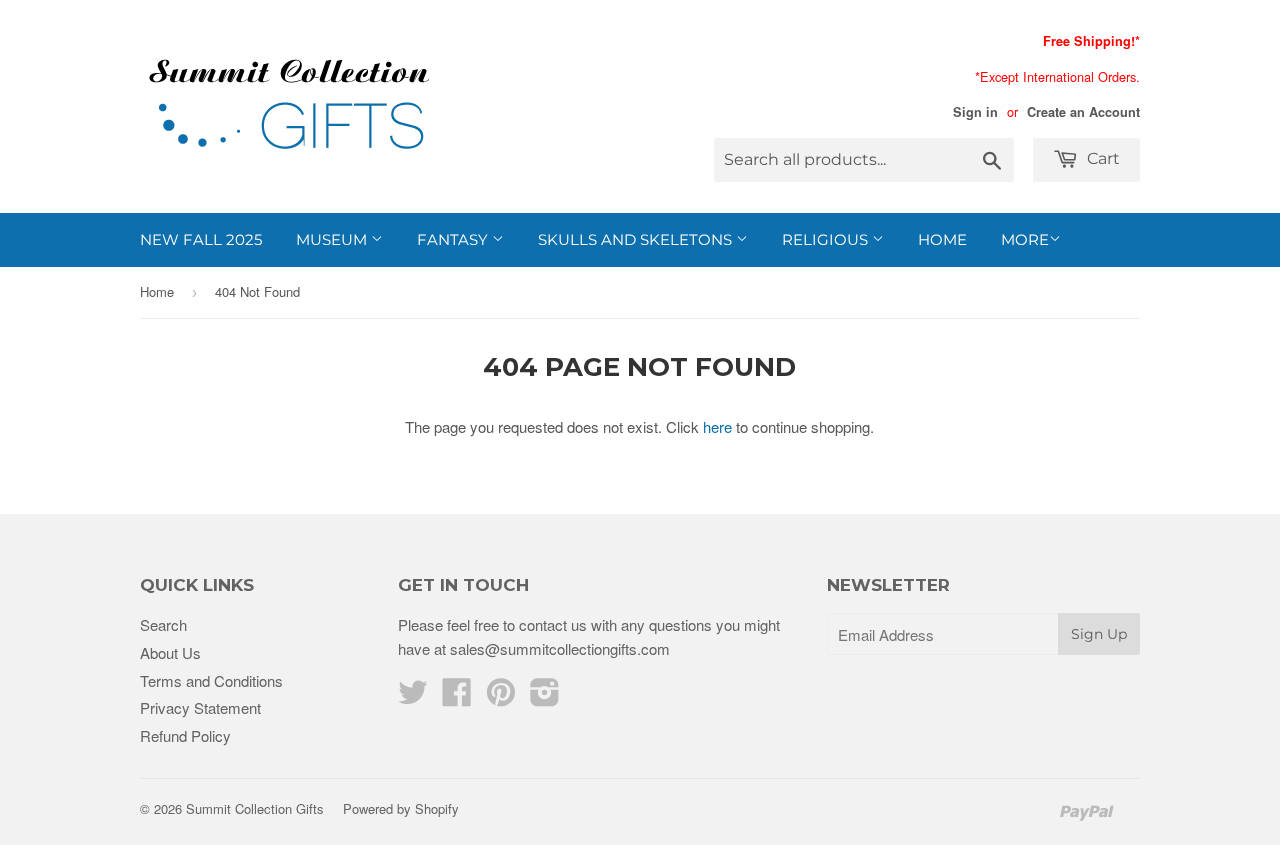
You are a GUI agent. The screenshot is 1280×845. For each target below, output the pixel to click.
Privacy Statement (200, 707)
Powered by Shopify (401, 808)
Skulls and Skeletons (637, 239)
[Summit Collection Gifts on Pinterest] (501, 697)
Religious (827, 239)
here (717, 426)
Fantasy (454, 239)
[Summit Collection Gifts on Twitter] (413, 697)
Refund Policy (185, 735)
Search (163, 624)
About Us (170, 652)
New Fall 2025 (201, 239)
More (1025, 239)
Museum (333, 239)
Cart (1101, 158)
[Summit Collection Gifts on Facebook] (457, 697)
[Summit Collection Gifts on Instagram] (545, 697)
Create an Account (1083, 112)
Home (942, 239)
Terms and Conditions (211, 680)
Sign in (975, 112)
